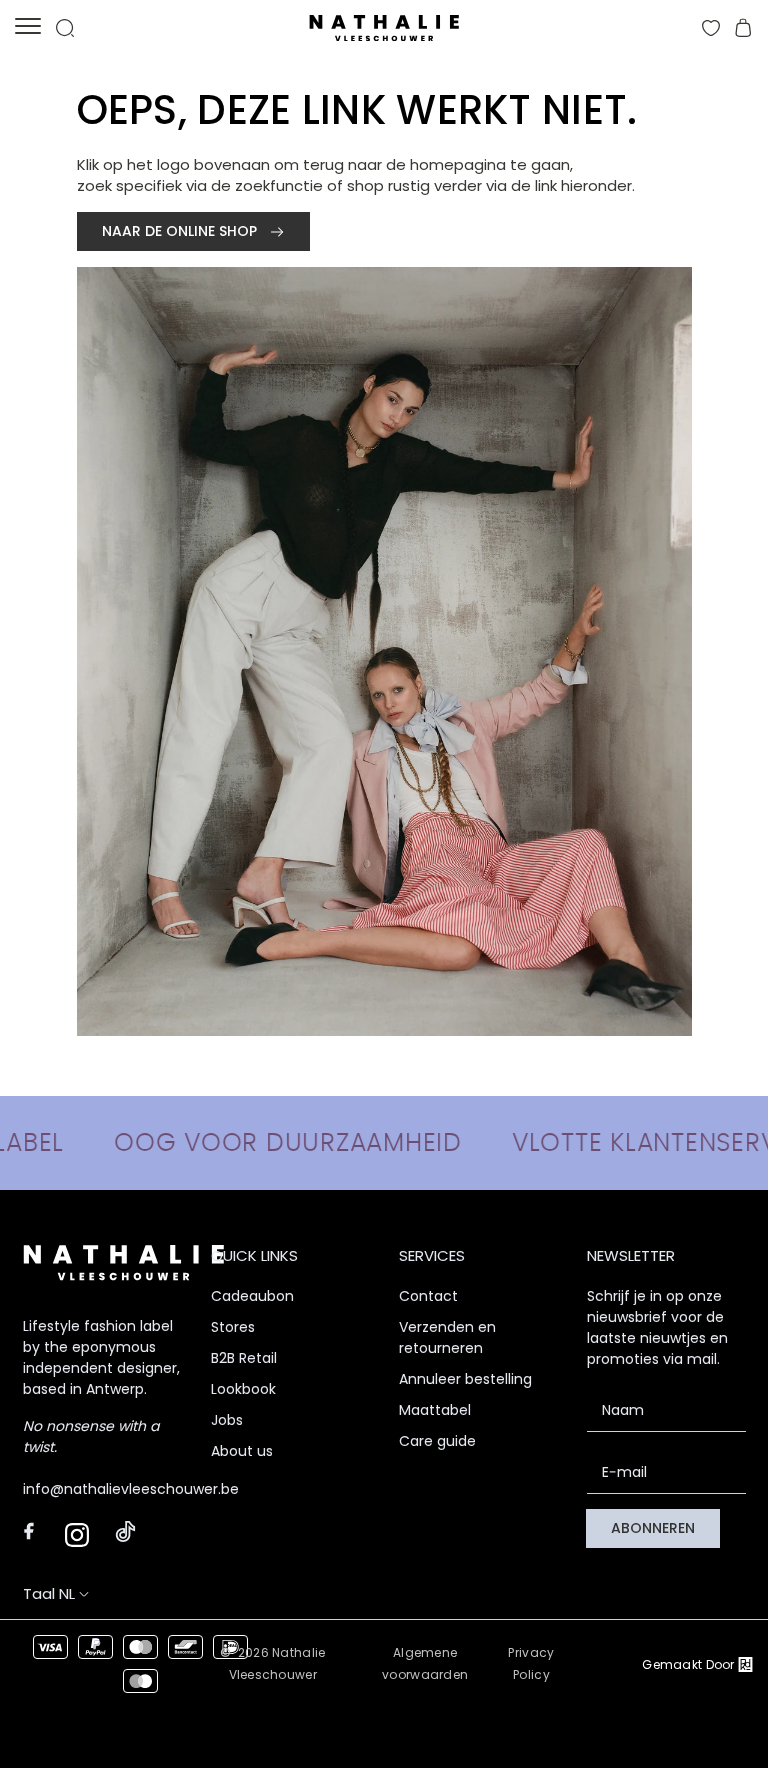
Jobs (227, 1420)
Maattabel (435, 1410)
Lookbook (243, 1389)
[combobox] (75, 1593)
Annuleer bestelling (465, 1379)
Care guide (437, 1441)
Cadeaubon (252, 1296)
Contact (428, 1296)
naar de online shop (181, 231)
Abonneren (653, 1528)
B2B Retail (244, 1358)
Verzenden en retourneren (447, 1337)
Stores (233, 1327)
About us (242, 1451)
